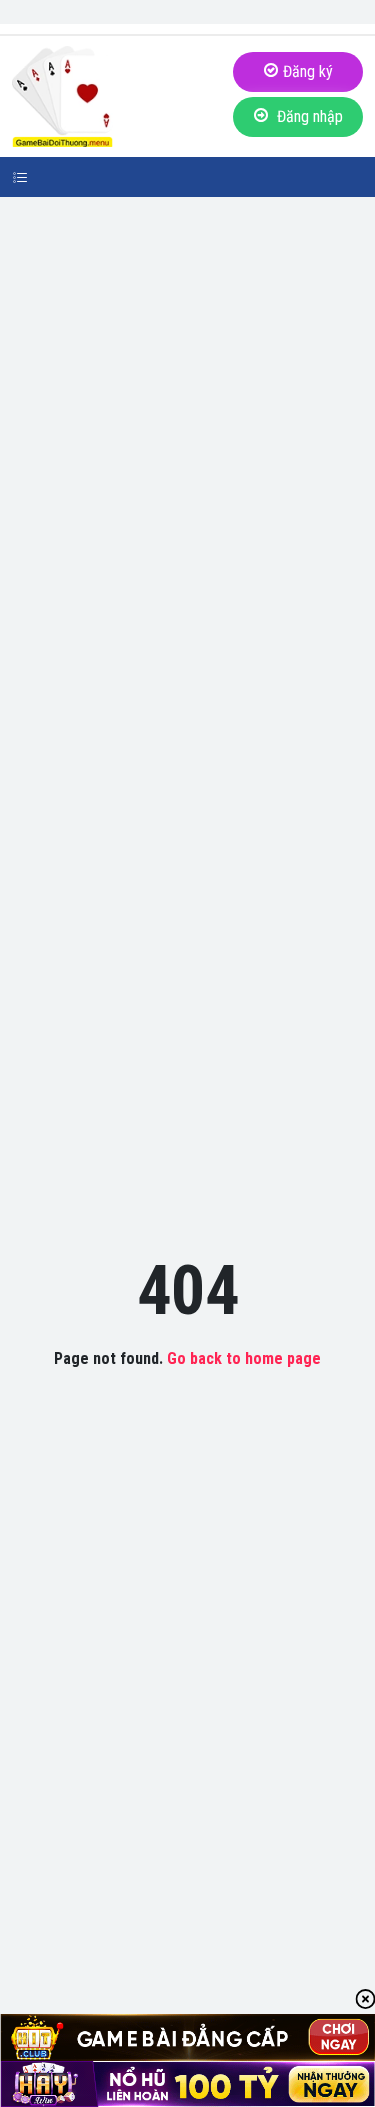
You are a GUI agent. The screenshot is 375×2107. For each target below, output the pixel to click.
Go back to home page (244, 1358)
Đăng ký (308, 71)
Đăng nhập (308, 116)
